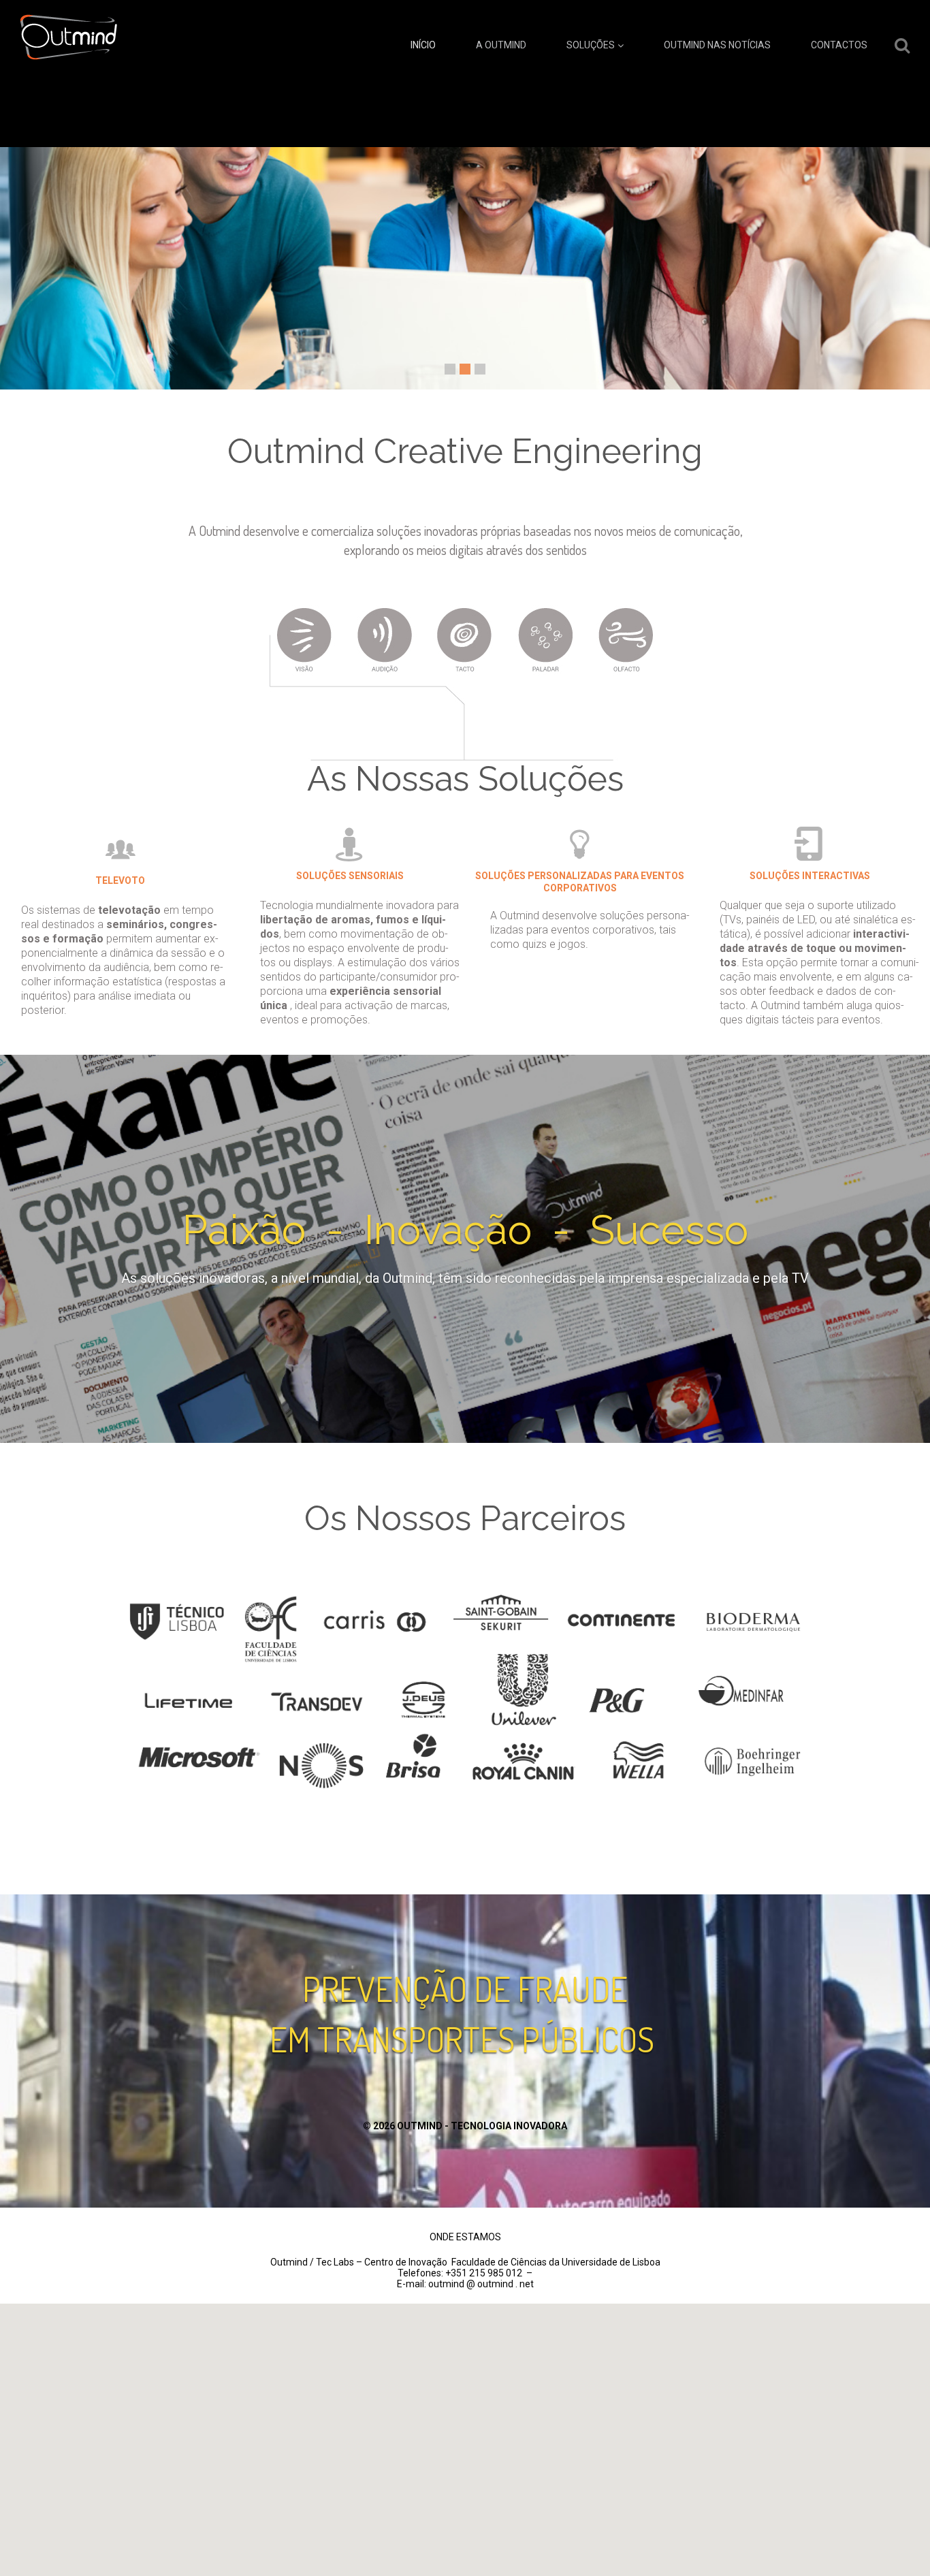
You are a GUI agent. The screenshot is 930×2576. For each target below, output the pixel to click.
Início (423, 45)
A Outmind (501, 45)
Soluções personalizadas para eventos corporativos (580, 882)
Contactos (839, 45)
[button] (465, 2419)
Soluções (591, 45)
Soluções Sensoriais (350, 876)
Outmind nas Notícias (717, 45)
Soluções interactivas (810, 876)
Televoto (120, 880)
